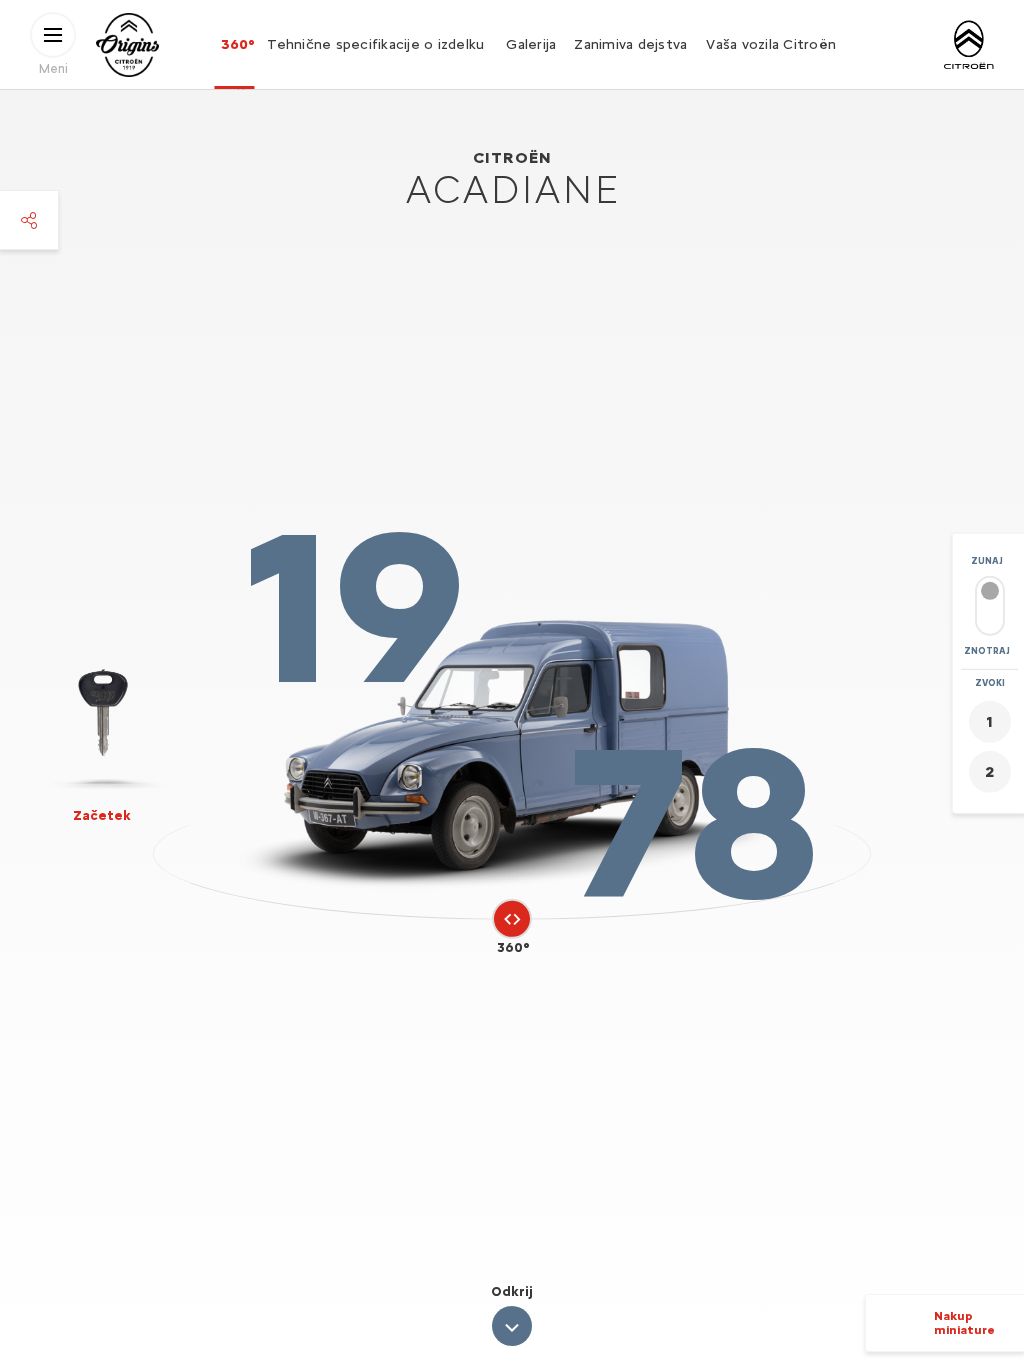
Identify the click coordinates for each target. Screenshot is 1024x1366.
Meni (53, 67)
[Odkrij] (512, 1326)
